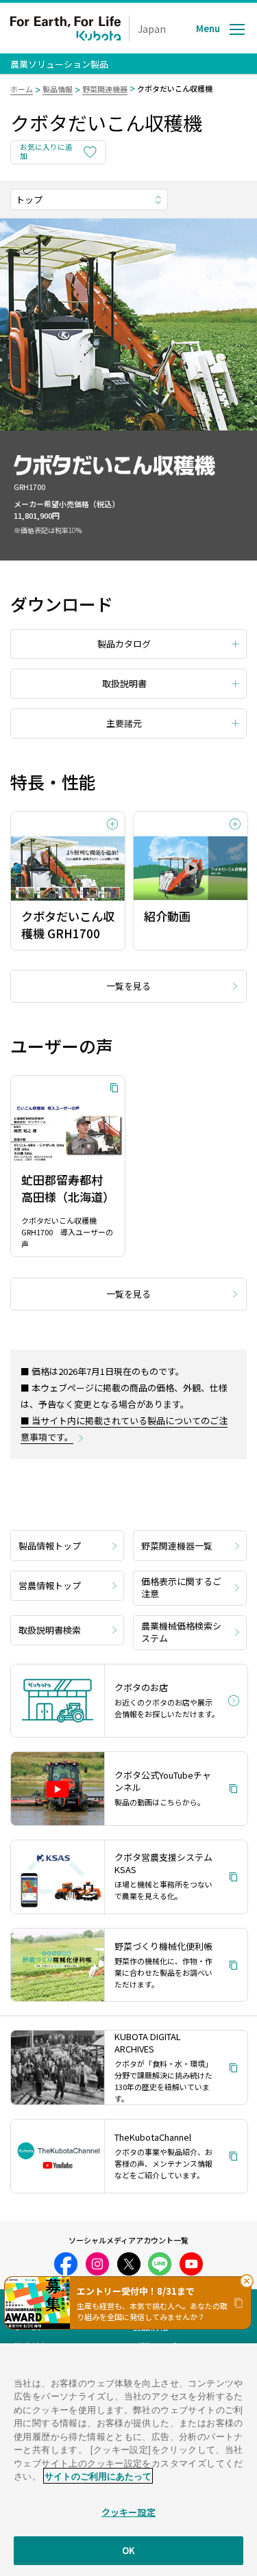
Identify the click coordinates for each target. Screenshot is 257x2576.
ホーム (22, 89)
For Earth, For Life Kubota (65, 28)
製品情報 (58, 89)
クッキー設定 (128, 2512)
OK (128, 2550)
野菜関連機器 (105, 89)
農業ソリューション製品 (59, 64)
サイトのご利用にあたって (98, 2476)
